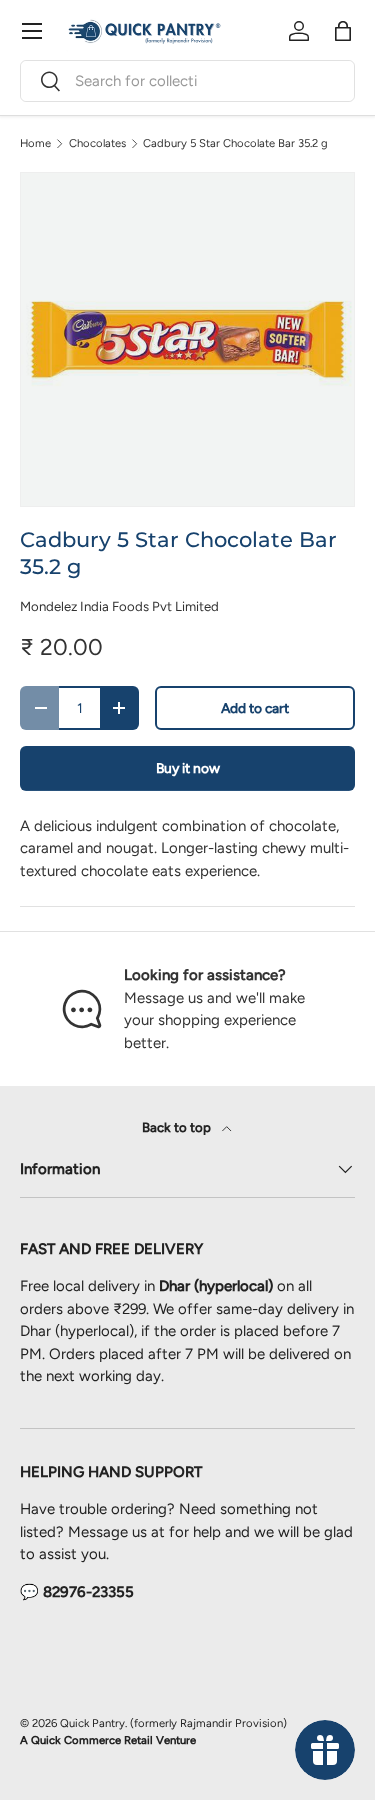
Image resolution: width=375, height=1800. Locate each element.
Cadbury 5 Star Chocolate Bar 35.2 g (235, 143)
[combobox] (187, 81)
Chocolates (97, 143)
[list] (187, 339)
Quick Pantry (92, 1723)
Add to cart (255, 708)
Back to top (178, 1127)
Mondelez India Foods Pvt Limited (119, 606)
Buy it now (188, 768)
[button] (343, 31)
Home (35, 143)
